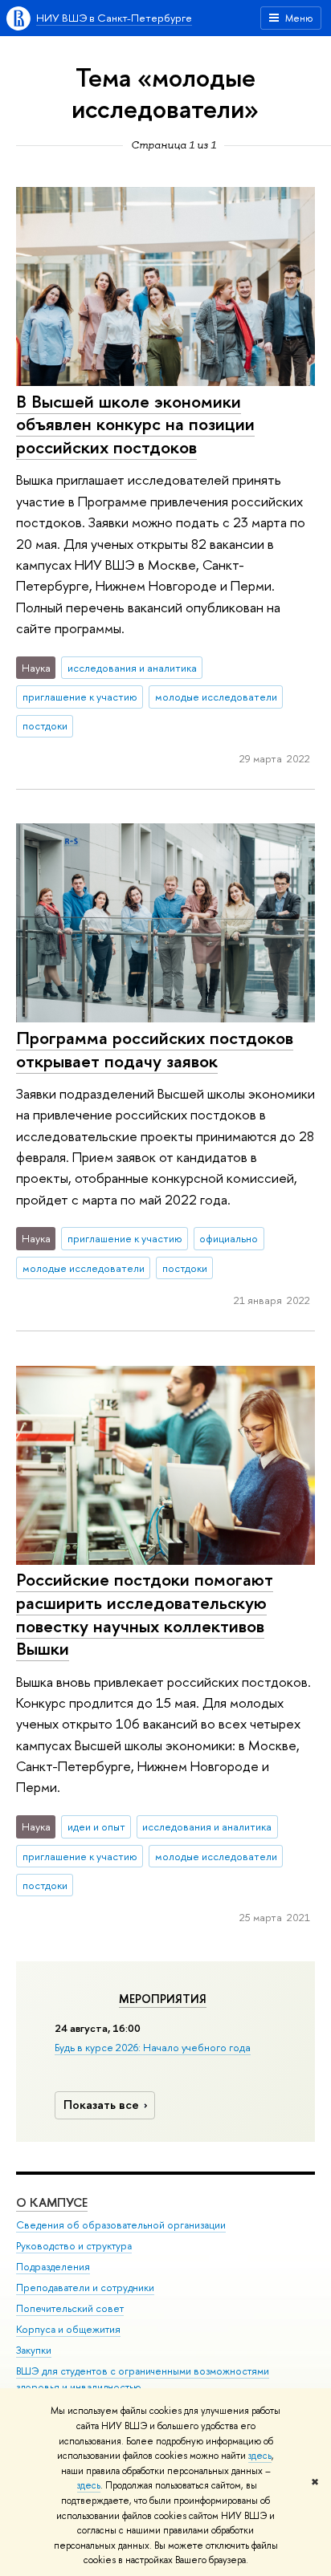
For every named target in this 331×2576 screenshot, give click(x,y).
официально (229, 1238)
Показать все (101, 2105)
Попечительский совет (70, 2308)
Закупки (34, 2350)
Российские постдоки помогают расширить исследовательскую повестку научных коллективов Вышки (145, 1614)
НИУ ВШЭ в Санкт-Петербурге (114, 18)
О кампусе (52, 2202)
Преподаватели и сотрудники (85, 2288)
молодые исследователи (216, 697)
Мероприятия (163, 1999)
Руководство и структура (74, 2246)
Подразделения (53, 2267)
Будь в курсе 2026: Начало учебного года (153, 2047)
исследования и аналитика (132, 668)
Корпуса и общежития (68, 2329)
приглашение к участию (80, 697)
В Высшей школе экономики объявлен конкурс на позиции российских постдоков (135, 424)
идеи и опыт (96, 1826)
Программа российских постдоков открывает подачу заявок (155, 1049)
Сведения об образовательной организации (121, 2225)
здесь (260, 2456)
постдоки (45, 725)
